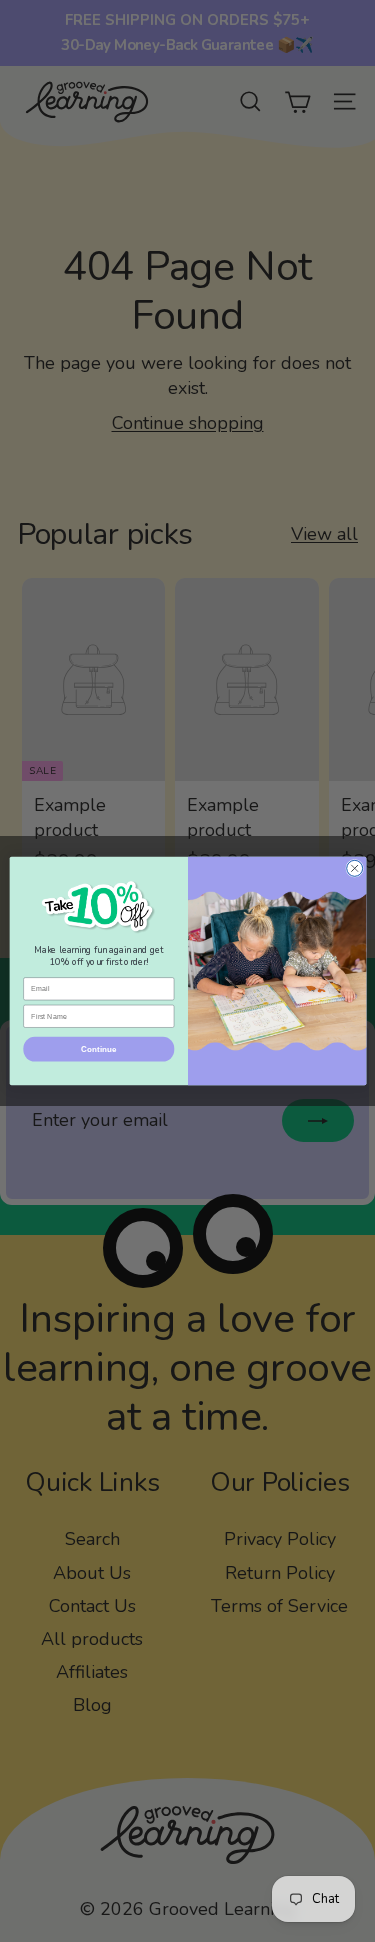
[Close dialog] (354, 868)
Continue (98, 1048)
